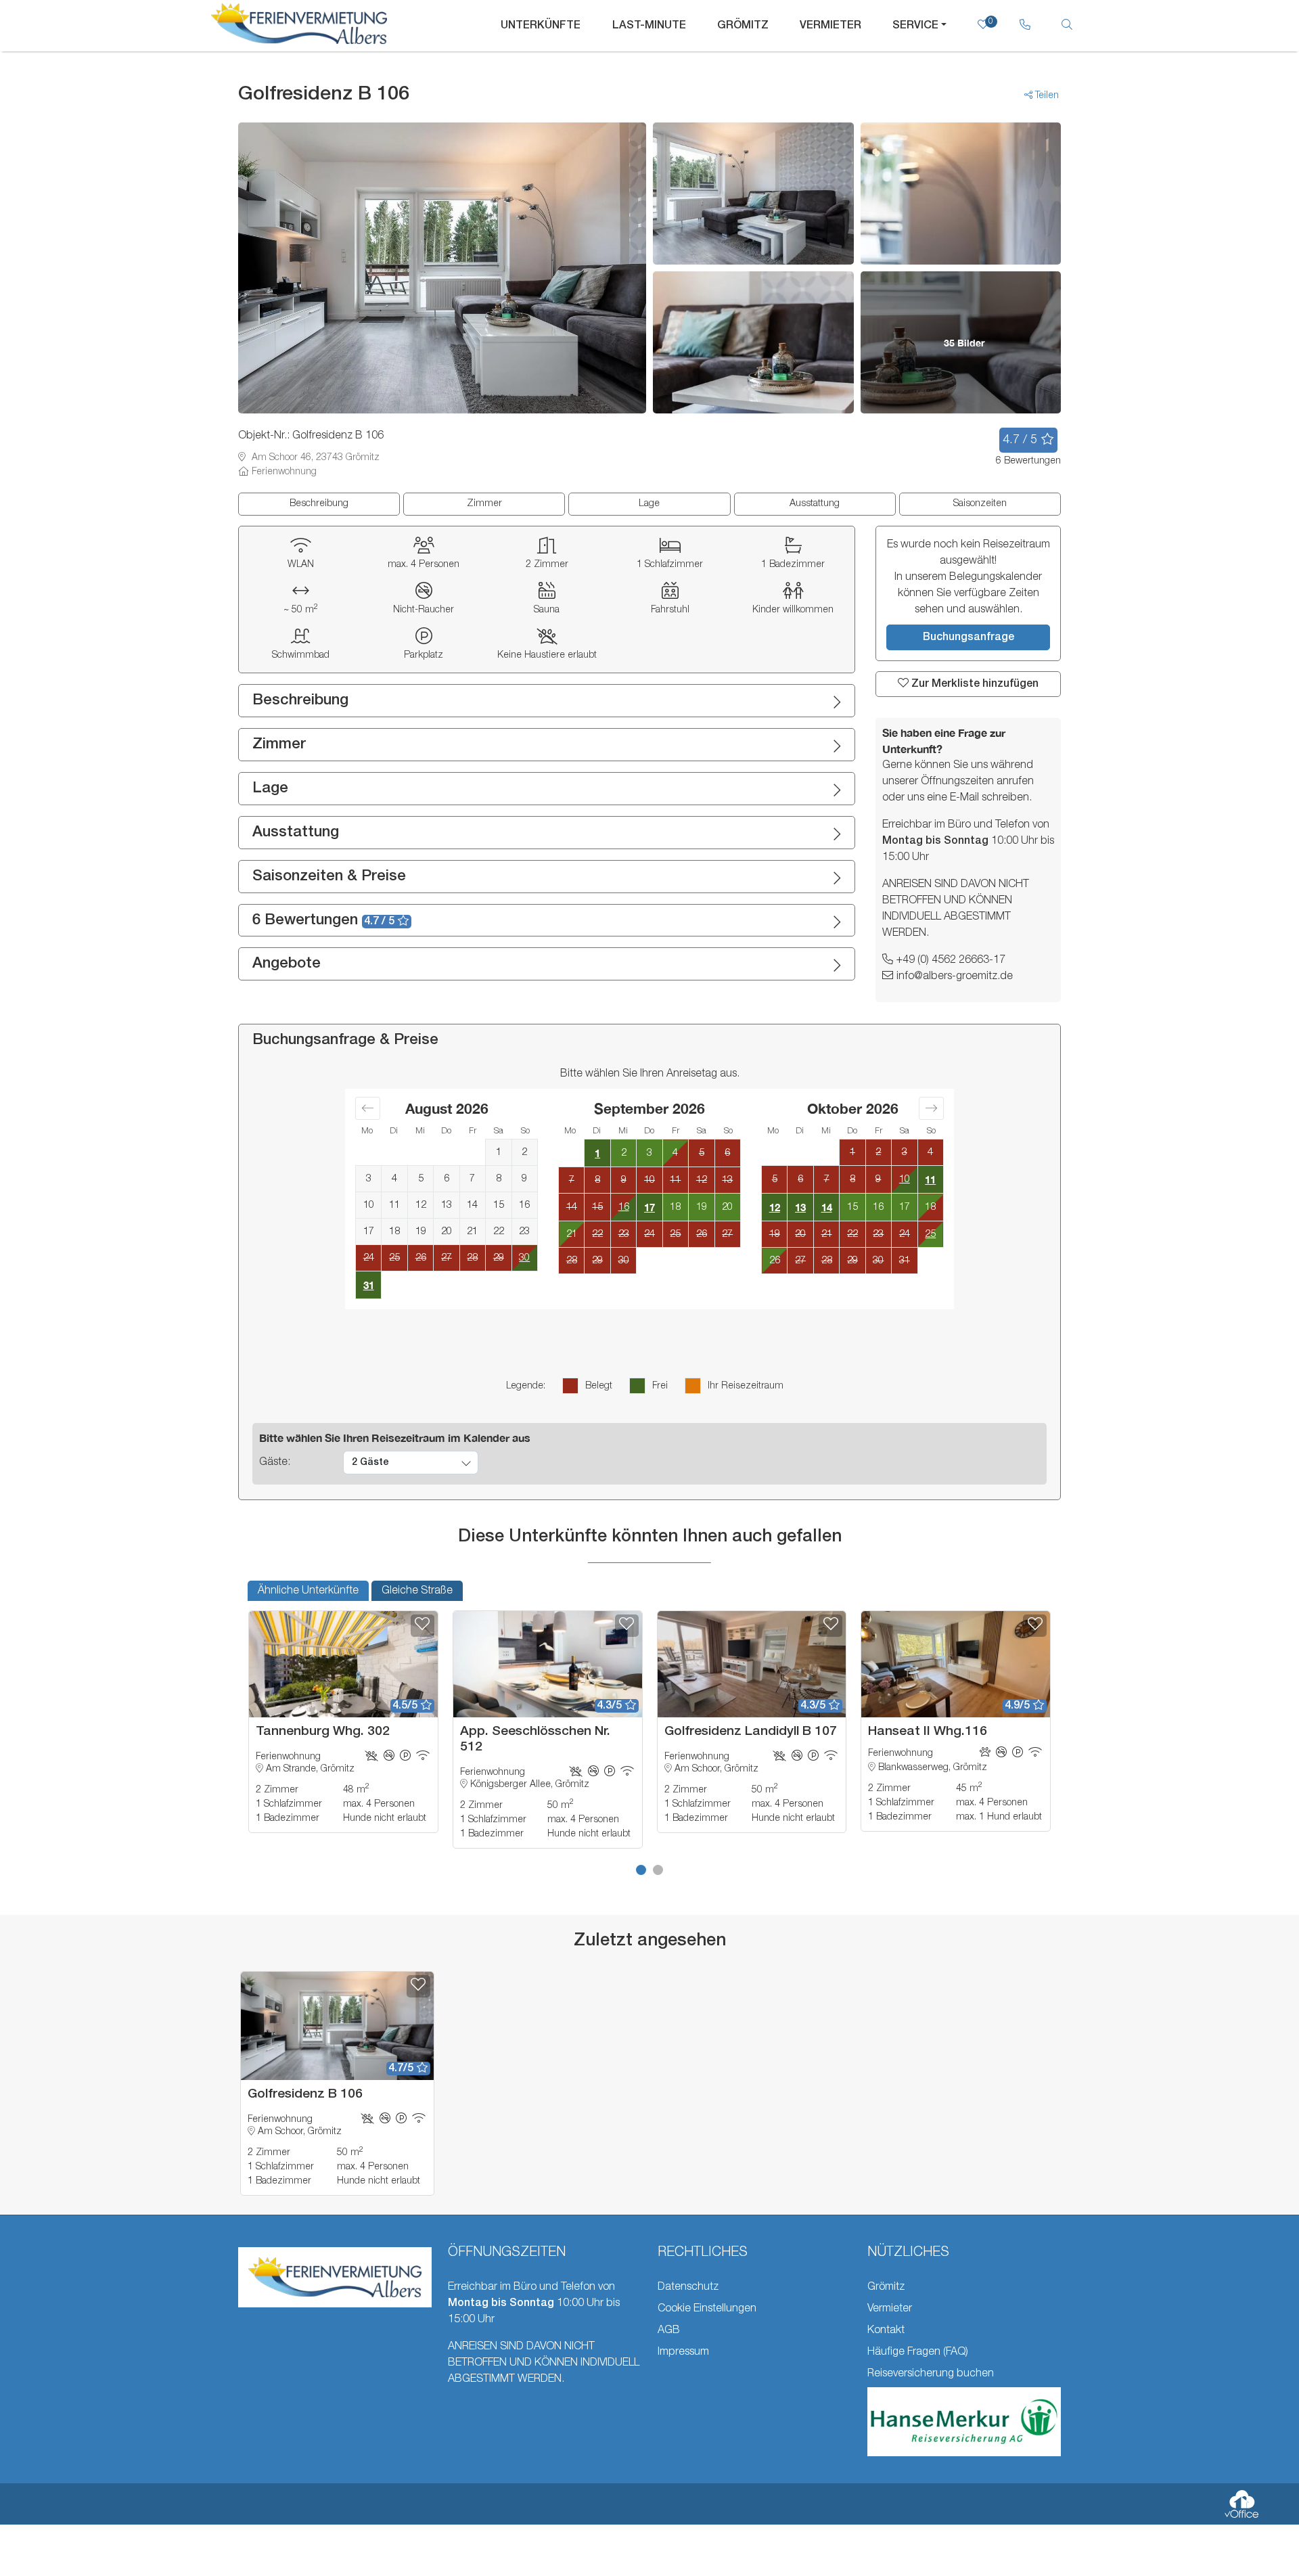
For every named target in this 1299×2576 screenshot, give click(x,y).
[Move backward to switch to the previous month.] (368, 1108)
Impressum (683, 2352)
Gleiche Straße (417, 1591)
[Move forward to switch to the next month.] (931, 1108)
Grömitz (743, 26)
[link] (1025, 26)
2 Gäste (370, 1463)
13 (800, 1207)
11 (930, 1179)
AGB (669, 2330)
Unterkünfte (541, 26)
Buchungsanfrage (968, 637)
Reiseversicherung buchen (931, 2374)
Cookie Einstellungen (707, 2309)
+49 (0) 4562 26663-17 (951, 960)
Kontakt (886, 2330)
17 (649, 1207)
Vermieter (830, 26)
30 (524, 1258)
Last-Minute (649, 26)
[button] (641, 1870)
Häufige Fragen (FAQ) (918, 2352)
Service (915, 26)
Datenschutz (688, 2287)
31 (369, 1285)
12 (775, 1207)
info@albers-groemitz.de (955, 976)
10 (905, 1179)
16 (624, 1207)
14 (827, 1207)
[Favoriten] (423, 1626)
